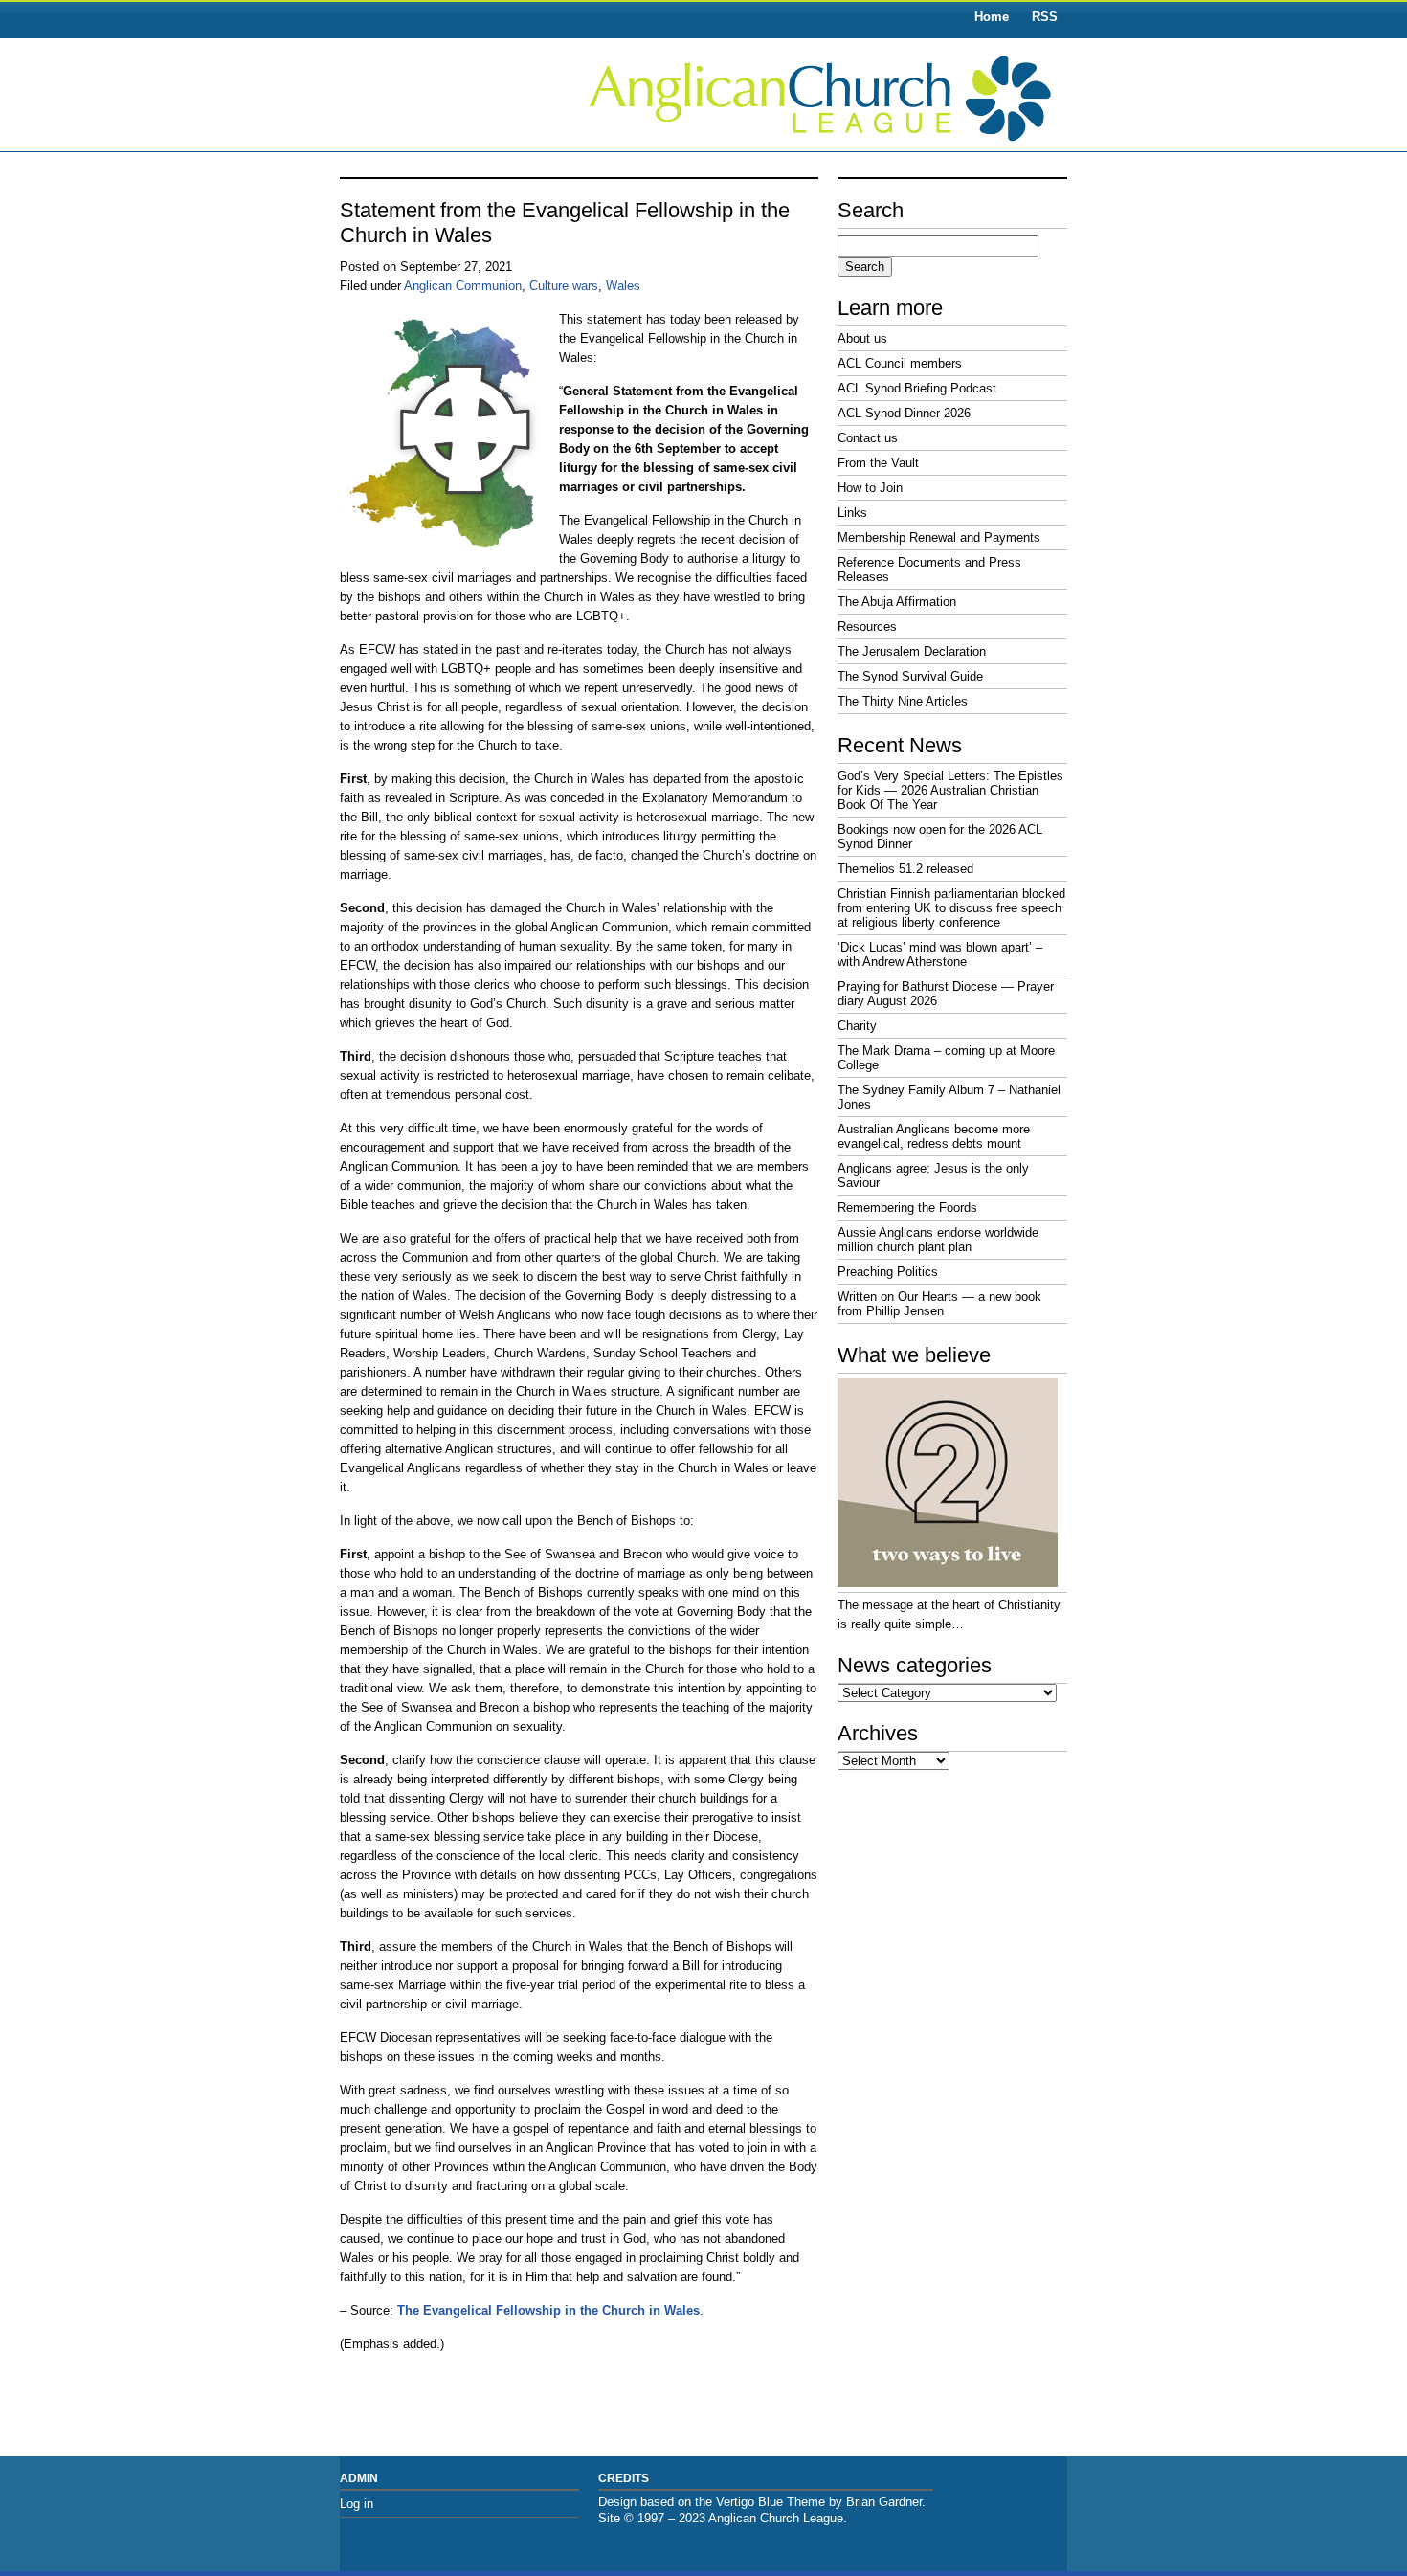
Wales (623, 286)
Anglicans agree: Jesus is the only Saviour (933, 1176)
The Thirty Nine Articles (903, 701)
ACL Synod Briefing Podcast (917, 388)
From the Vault (878, 463)
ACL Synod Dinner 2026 (904, 413)
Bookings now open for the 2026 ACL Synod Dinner (940, 837)
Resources (867, 627)
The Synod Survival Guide (910, 676)
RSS (1045, 17)
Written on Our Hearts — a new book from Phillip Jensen (939, 1304)
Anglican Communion (463, 286)
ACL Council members (900, 363)
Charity (857, 1026)
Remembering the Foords (907, 1208)
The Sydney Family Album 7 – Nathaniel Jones (949, 1097)
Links (852, 513)
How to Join (870, 488)
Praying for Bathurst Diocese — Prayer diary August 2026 (946, 994)
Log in (357, 2504)
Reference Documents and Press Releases (929, 570)
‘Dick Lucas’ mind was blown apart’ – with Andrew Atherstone (940, 954)
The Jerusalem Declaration (912, 651)
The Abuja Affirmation (897, 602)
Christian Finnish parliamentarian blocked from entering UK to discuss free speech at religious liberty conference (951, 908)
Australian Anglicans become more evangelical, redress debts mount (934, 1136)
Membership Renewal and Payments (939, 538)
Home (992, 17)
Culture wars (564, 286)
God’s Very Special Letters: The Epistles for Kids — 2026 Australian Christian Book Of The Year (950, 790)
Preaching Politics (888, 1272)
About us (862, 338)
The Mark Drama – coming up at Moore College (946, 1058)
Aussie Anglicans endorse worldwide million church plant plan (938, 1240)
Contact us (868, 438)
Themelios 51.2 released (905, 869)
